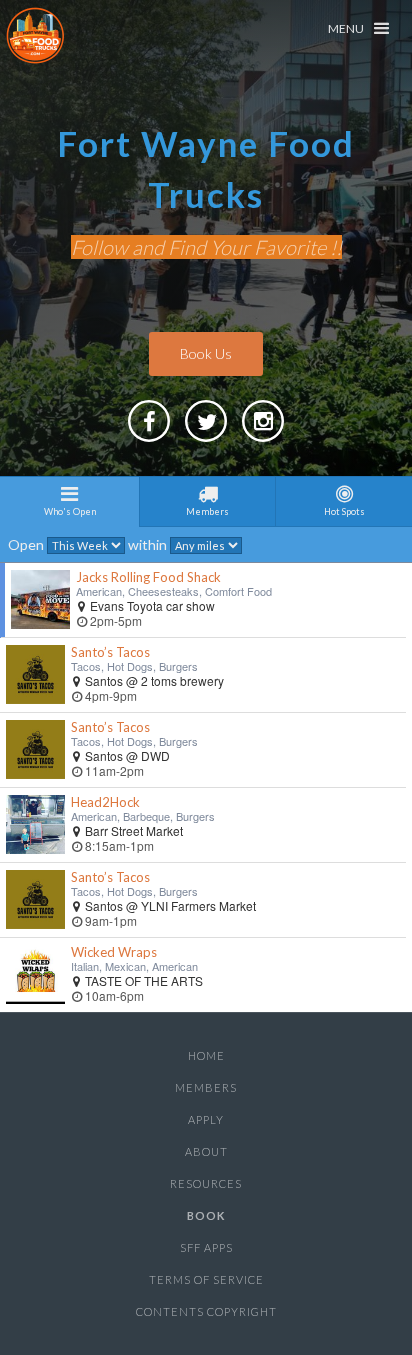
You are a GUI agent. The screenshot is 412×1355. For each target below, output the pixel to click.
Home (206, 1055)
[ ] (263, 440)
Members (206, 1087)
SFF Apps (206, 1247)
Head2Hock (105, 802)
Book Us (206, 353)
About (206, 1151)
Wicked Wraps (114, 952)
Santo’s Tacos (110, 652)
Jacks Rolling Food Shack (148, 577)
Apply (206, 1119)
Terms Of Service (206, 1279)
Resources (206, 1183)
